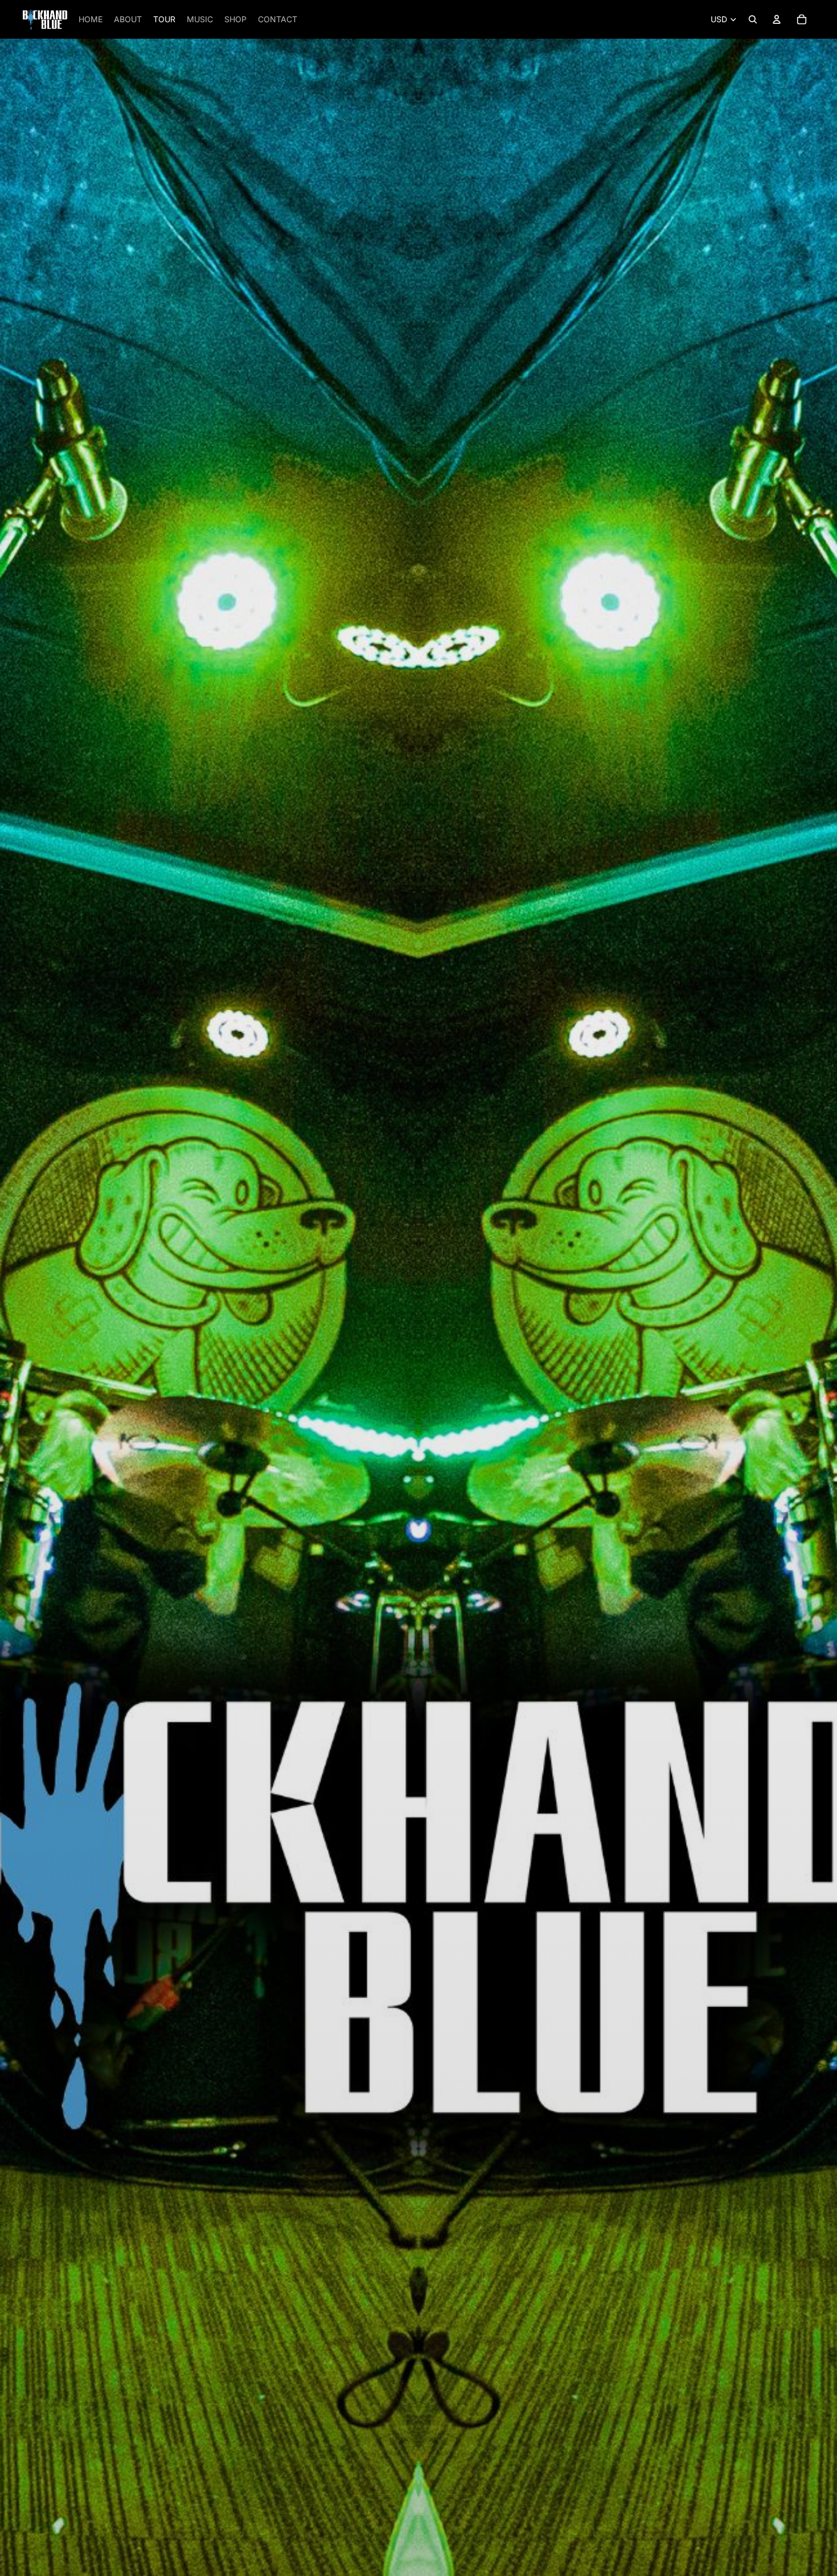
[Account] (777, 19)
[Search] (753, 19)
